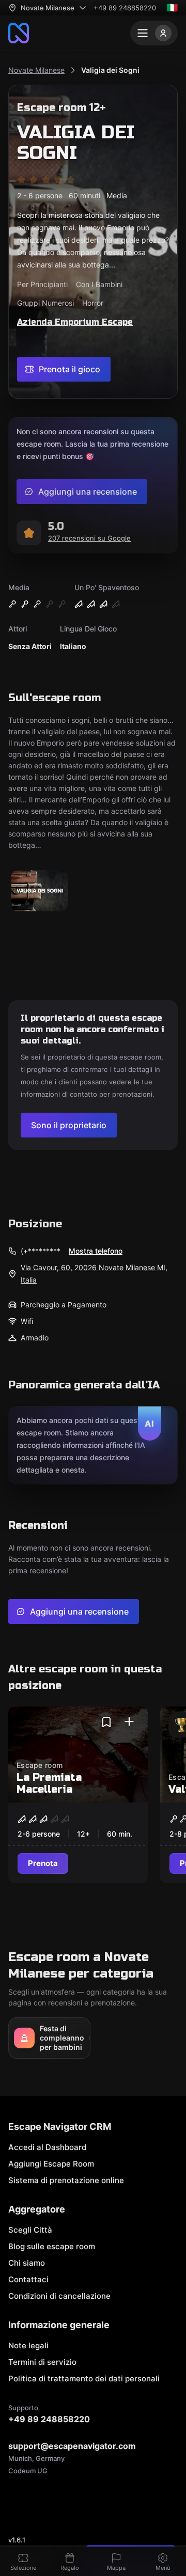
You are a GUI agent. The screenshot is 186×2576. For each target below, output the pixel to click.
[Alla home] (19, 33)
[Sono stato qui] (129, 1722)
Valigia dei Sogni (110, 70)
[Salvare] (106, 1722)
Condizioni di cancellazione (59, 2296)
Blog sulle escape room (52, 2246)
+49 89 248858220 (125, 8)
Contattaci (28, 2279)
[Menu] (154, 33)
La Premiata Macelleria (49, 1783)
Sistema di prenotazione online (66, 2180)
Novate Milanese (36, 70)
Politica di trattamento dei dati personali (84, 2379)
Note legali (28, 2345)
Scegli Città (30, 2230)
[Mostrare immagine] (40, 891)
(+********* (41, 1251)
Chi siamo (27, 2263)
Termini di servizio (42, 2362)
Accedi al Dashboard (47, 2147)
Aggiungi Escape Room (51, 2164)
